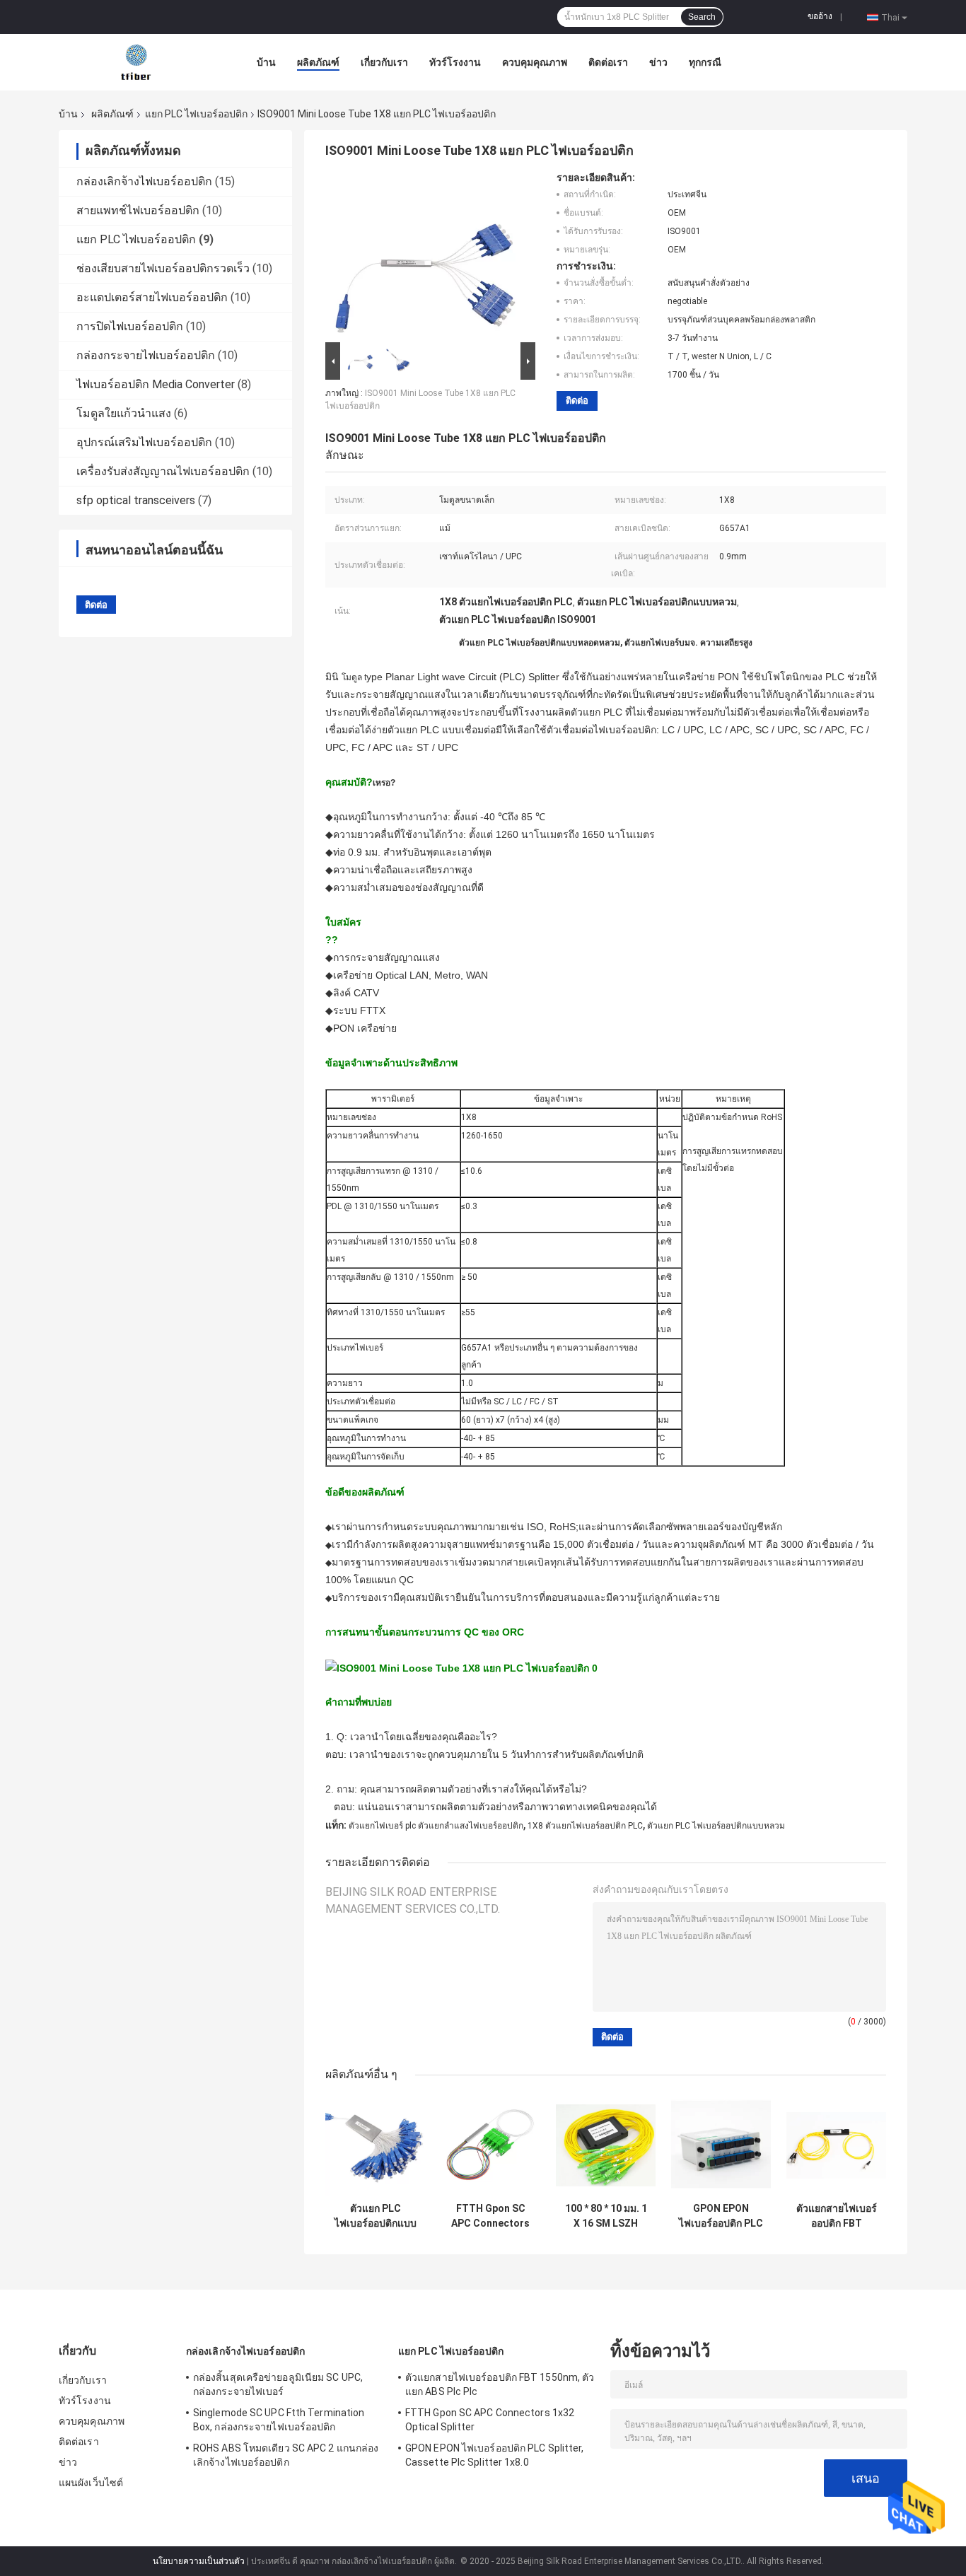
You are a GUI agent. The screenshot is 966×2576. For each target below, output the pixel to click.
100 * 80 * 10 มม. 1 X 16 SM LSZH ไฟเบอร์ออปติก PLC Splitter (606, 2216)
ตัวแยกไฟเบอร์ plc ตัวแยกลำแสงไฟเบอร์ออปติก (436, 1826)
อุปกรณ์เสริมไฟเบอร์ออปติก (144, 442)
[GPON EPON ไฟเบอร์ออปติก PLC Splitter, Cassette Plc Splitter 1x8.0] (721, 2146)
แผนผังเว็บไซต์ (91, 2483)
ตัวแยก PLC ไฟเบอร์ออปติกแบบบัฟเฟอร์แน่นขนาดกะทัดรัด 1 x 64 (376, 2216)
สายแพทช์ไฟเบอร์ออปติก (138, 210)
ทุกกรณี (705, 62)
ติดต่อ (577, 401)
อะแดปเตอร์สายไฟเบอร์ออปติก (152, 297)
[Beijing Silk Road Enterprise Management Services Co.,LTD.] (137, 62)
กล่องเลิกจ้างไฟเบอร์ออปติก (144, 181)
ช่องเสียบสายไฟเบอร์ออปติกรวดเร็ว (163, 268)
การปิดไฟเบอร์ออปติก (130, 326)
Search (702, 17)
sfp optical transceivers (136, 500)
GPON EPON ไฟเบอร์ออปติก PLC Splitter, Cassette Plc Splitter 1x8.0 (721, 2216)
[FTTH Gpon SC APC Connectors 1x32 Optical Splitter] (490, 2146)
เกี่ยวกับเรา (384, 62)
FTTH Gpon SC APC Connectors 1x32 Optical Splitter (490, 2216)
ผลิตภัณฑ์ (318, 62)
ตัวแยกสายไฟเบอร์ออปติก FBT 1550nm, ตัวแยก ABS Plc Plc (837, 2216)
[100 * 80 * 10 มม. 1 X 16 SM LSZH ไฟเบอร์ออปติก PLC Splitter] (606, 2146)
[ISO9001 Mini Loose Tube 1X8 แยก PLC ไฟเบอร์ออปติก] (424, 255)
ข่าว (658, 62)
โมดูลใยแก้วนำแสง (124, 413)
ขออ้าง (820, 16)
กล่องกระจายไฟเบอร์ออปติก (146, 355)
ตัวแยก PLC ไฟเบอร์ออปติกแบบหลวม (716, 1826)
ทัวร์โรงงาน (455, 62)
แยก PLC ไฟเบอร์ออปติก (196, 114)
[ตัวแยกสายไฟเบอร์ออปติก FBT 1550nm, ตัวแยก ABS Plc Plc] (836, 2146)
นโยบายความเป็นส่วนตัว (199, 2561)
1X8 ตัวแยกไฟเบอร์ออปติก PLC (585, 1826)
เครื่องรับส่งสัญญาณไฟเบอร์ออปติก (163, 471)
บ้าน (266, 62)
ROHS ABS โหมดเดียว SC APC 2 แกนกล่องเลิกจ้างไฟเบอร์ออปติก (286, 2455)
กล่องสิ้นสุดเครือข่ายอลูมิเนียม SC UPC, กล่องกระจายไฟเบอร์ (278, 2384)
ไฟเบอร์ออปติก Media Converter (156, 384)
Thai (890, 17)
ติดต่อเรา (608, 62)
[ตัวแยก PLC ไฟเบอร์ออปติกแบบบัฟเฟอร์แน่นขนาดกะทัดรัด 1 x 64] (375, 2146)
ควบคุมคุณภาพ (535, 62)
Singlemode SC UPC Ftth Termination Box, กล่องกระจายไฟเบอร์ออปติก (279, 2420)
